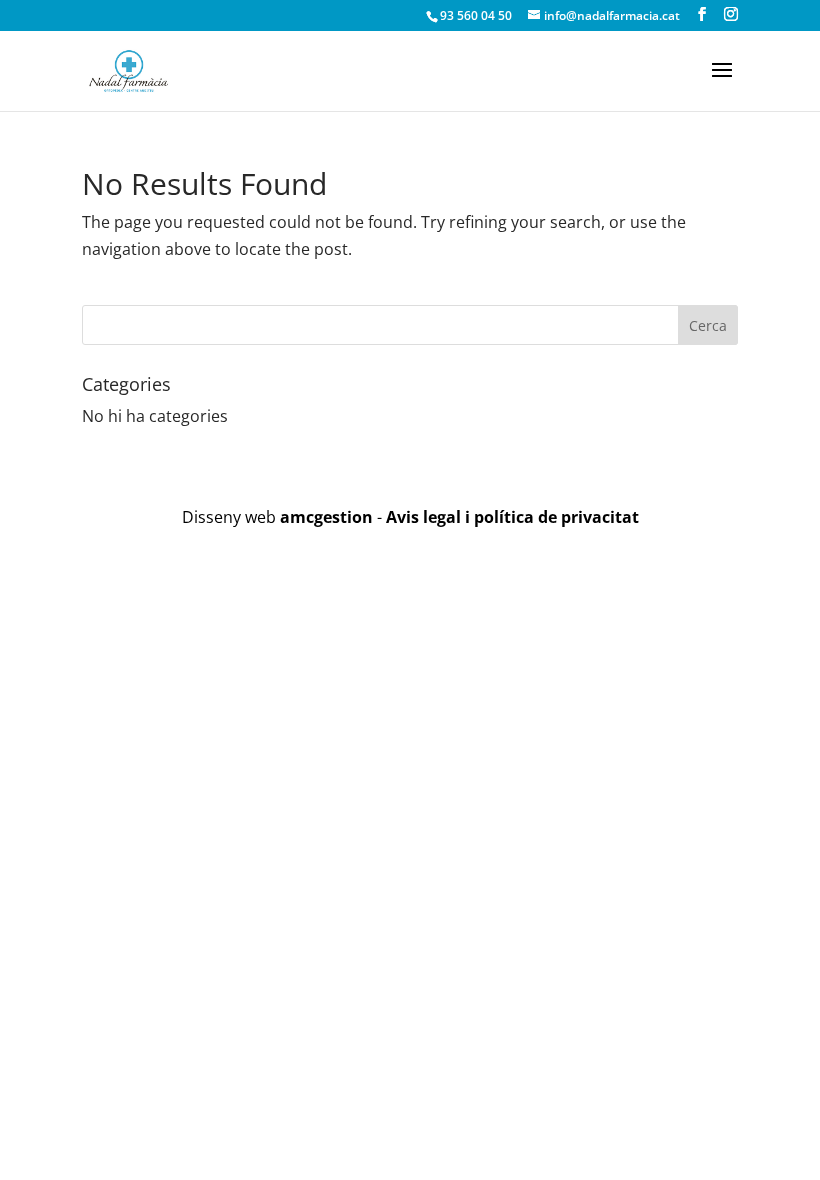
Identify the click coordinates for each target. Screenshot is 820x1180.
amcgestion (326, 517)
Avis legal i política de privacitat (512, 517)
